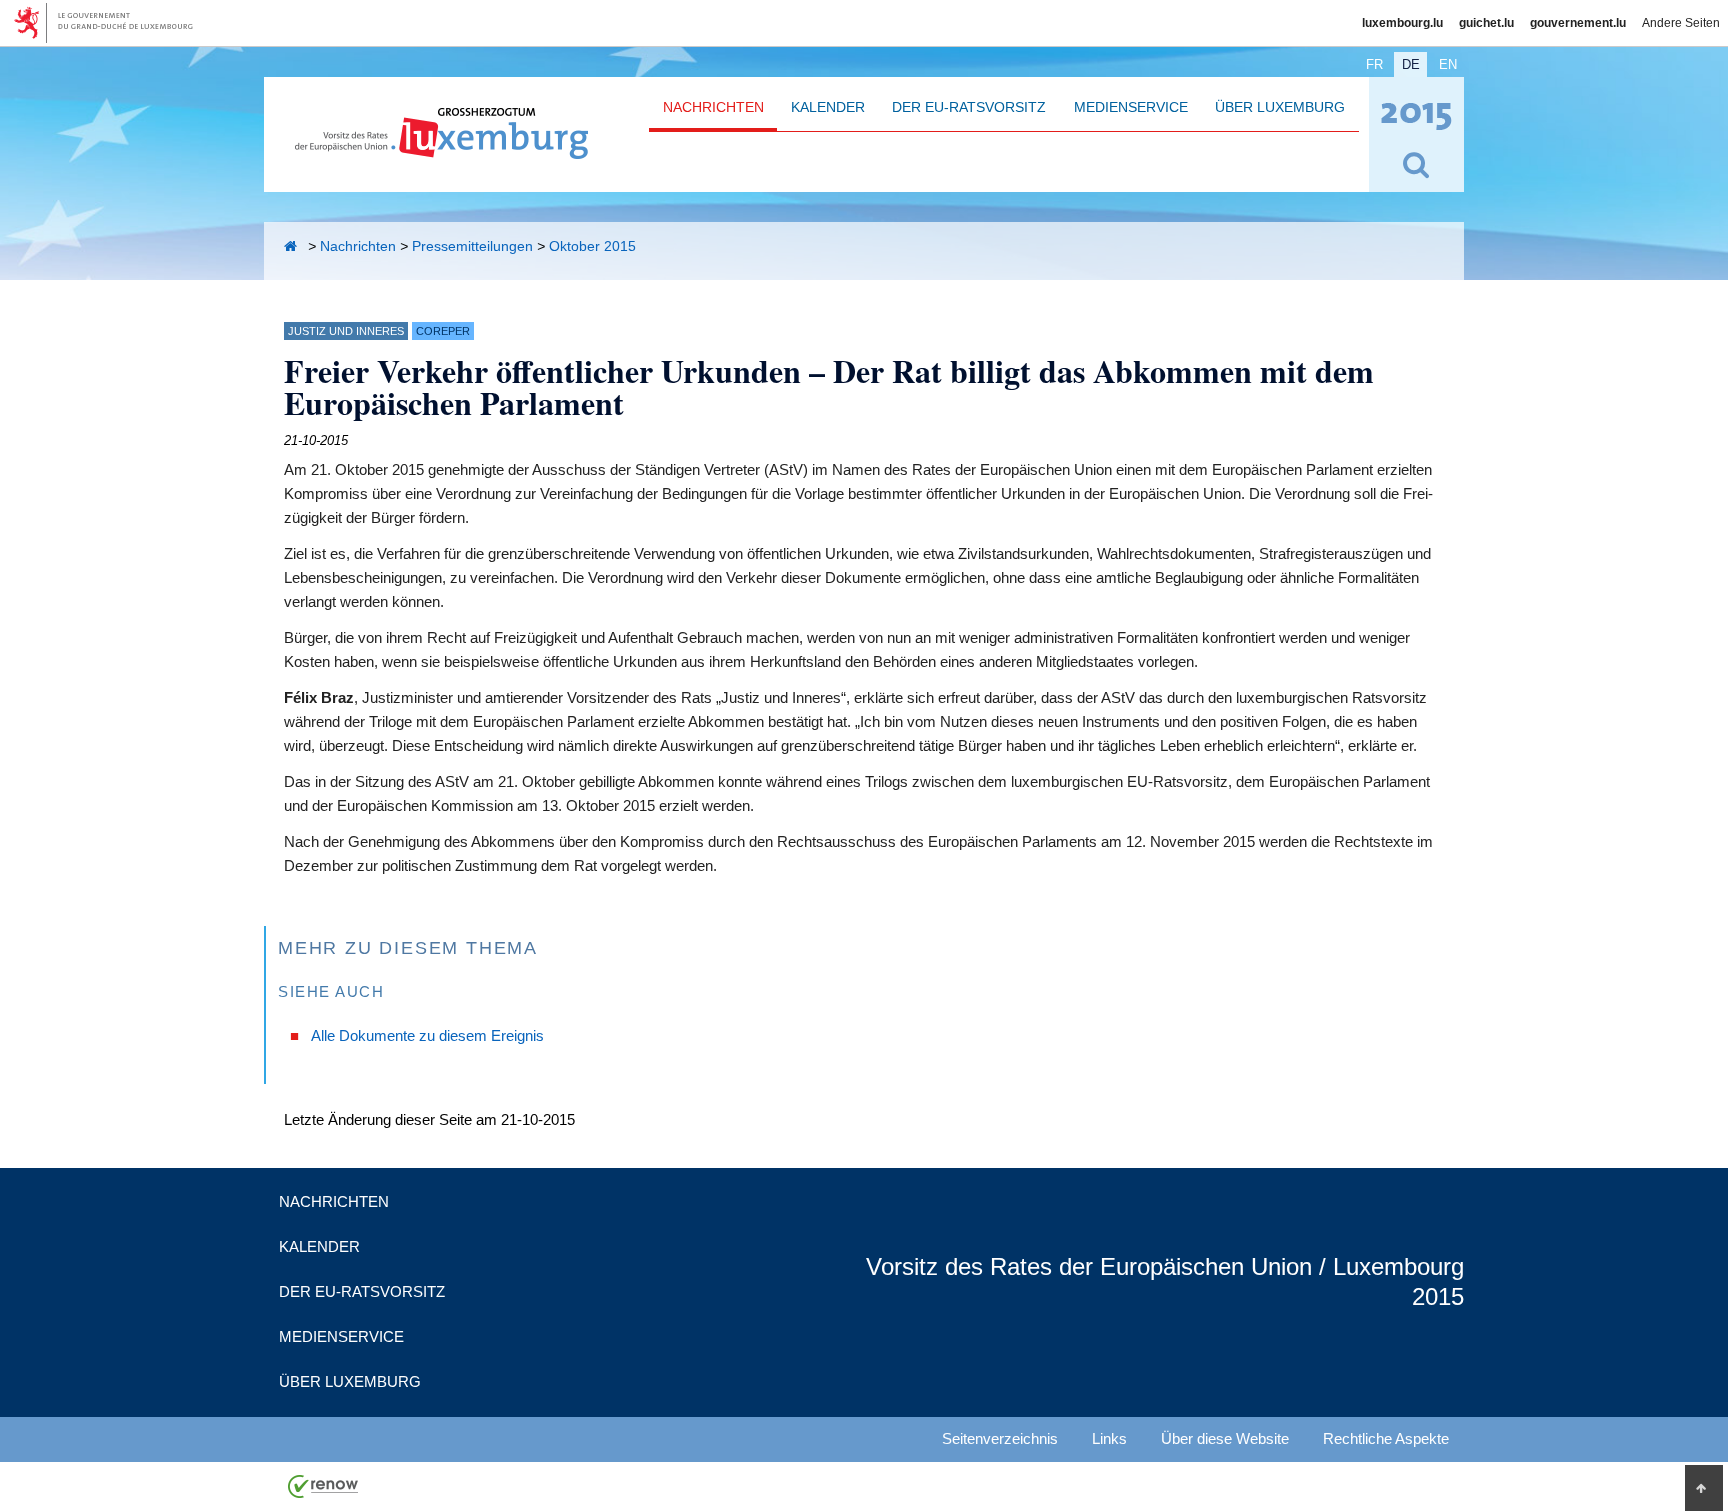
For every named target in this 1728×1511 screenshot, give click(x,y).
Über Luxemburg (1280, 107)
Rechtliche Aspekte (1386, 1438)
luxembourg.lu (1402, 23)
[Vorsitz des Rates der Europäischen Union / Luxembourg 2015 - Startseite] (441, 147)
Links (1109, 1438)
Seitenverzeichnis (1000, 1438)
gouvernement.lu (1578, 23)
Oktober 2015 (592, 246)
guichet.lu (1486, 23)
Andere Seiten (1681, 23)
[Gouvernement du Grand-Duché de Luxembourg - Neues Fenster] (110, 23)
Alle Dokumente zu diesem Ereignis (427, 1035)
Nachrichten (713, 107)
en (1448, 64)
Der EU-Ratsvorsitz (969, 107)
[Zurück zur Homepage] (294, 246)
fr (1374, 64)
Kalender (828, 107)
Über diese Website (1225, 1438)
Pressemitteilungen (472, 246)
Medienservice (1131, 107)
